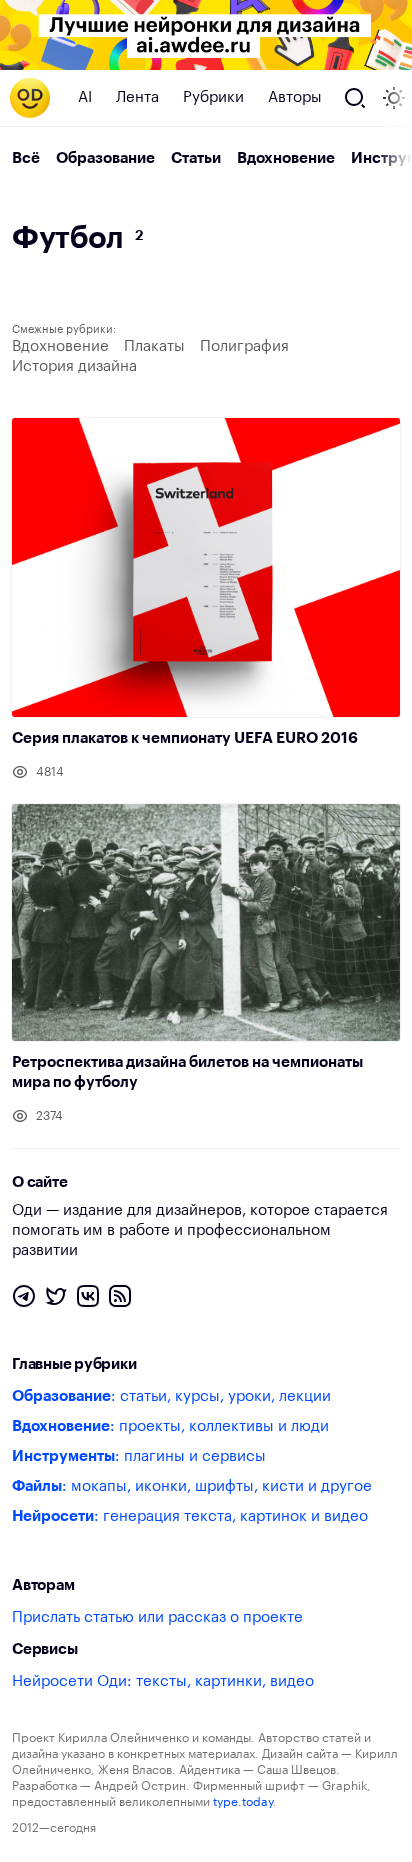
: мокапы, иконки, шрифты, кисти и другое (192, 1486)
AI (85, 97)
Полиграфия (244, 346)
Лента (137, 97)
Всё (26, 158)
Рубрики (213, 97)
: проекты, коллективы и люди (170, 1426)
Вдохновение (286, 158)
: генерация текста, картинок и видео (190, 1516)
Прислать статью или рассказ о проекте (157, 1617)
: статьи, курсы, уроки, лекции (171, 1396)
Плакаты (154, 346)
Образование (105, 158)
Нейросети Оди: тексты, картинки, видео (163, 1681)
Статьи (196, 158)
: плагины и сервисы (139, 1456)
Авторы (295, 97)
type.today (243, 1802)
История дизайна (74, 366)
